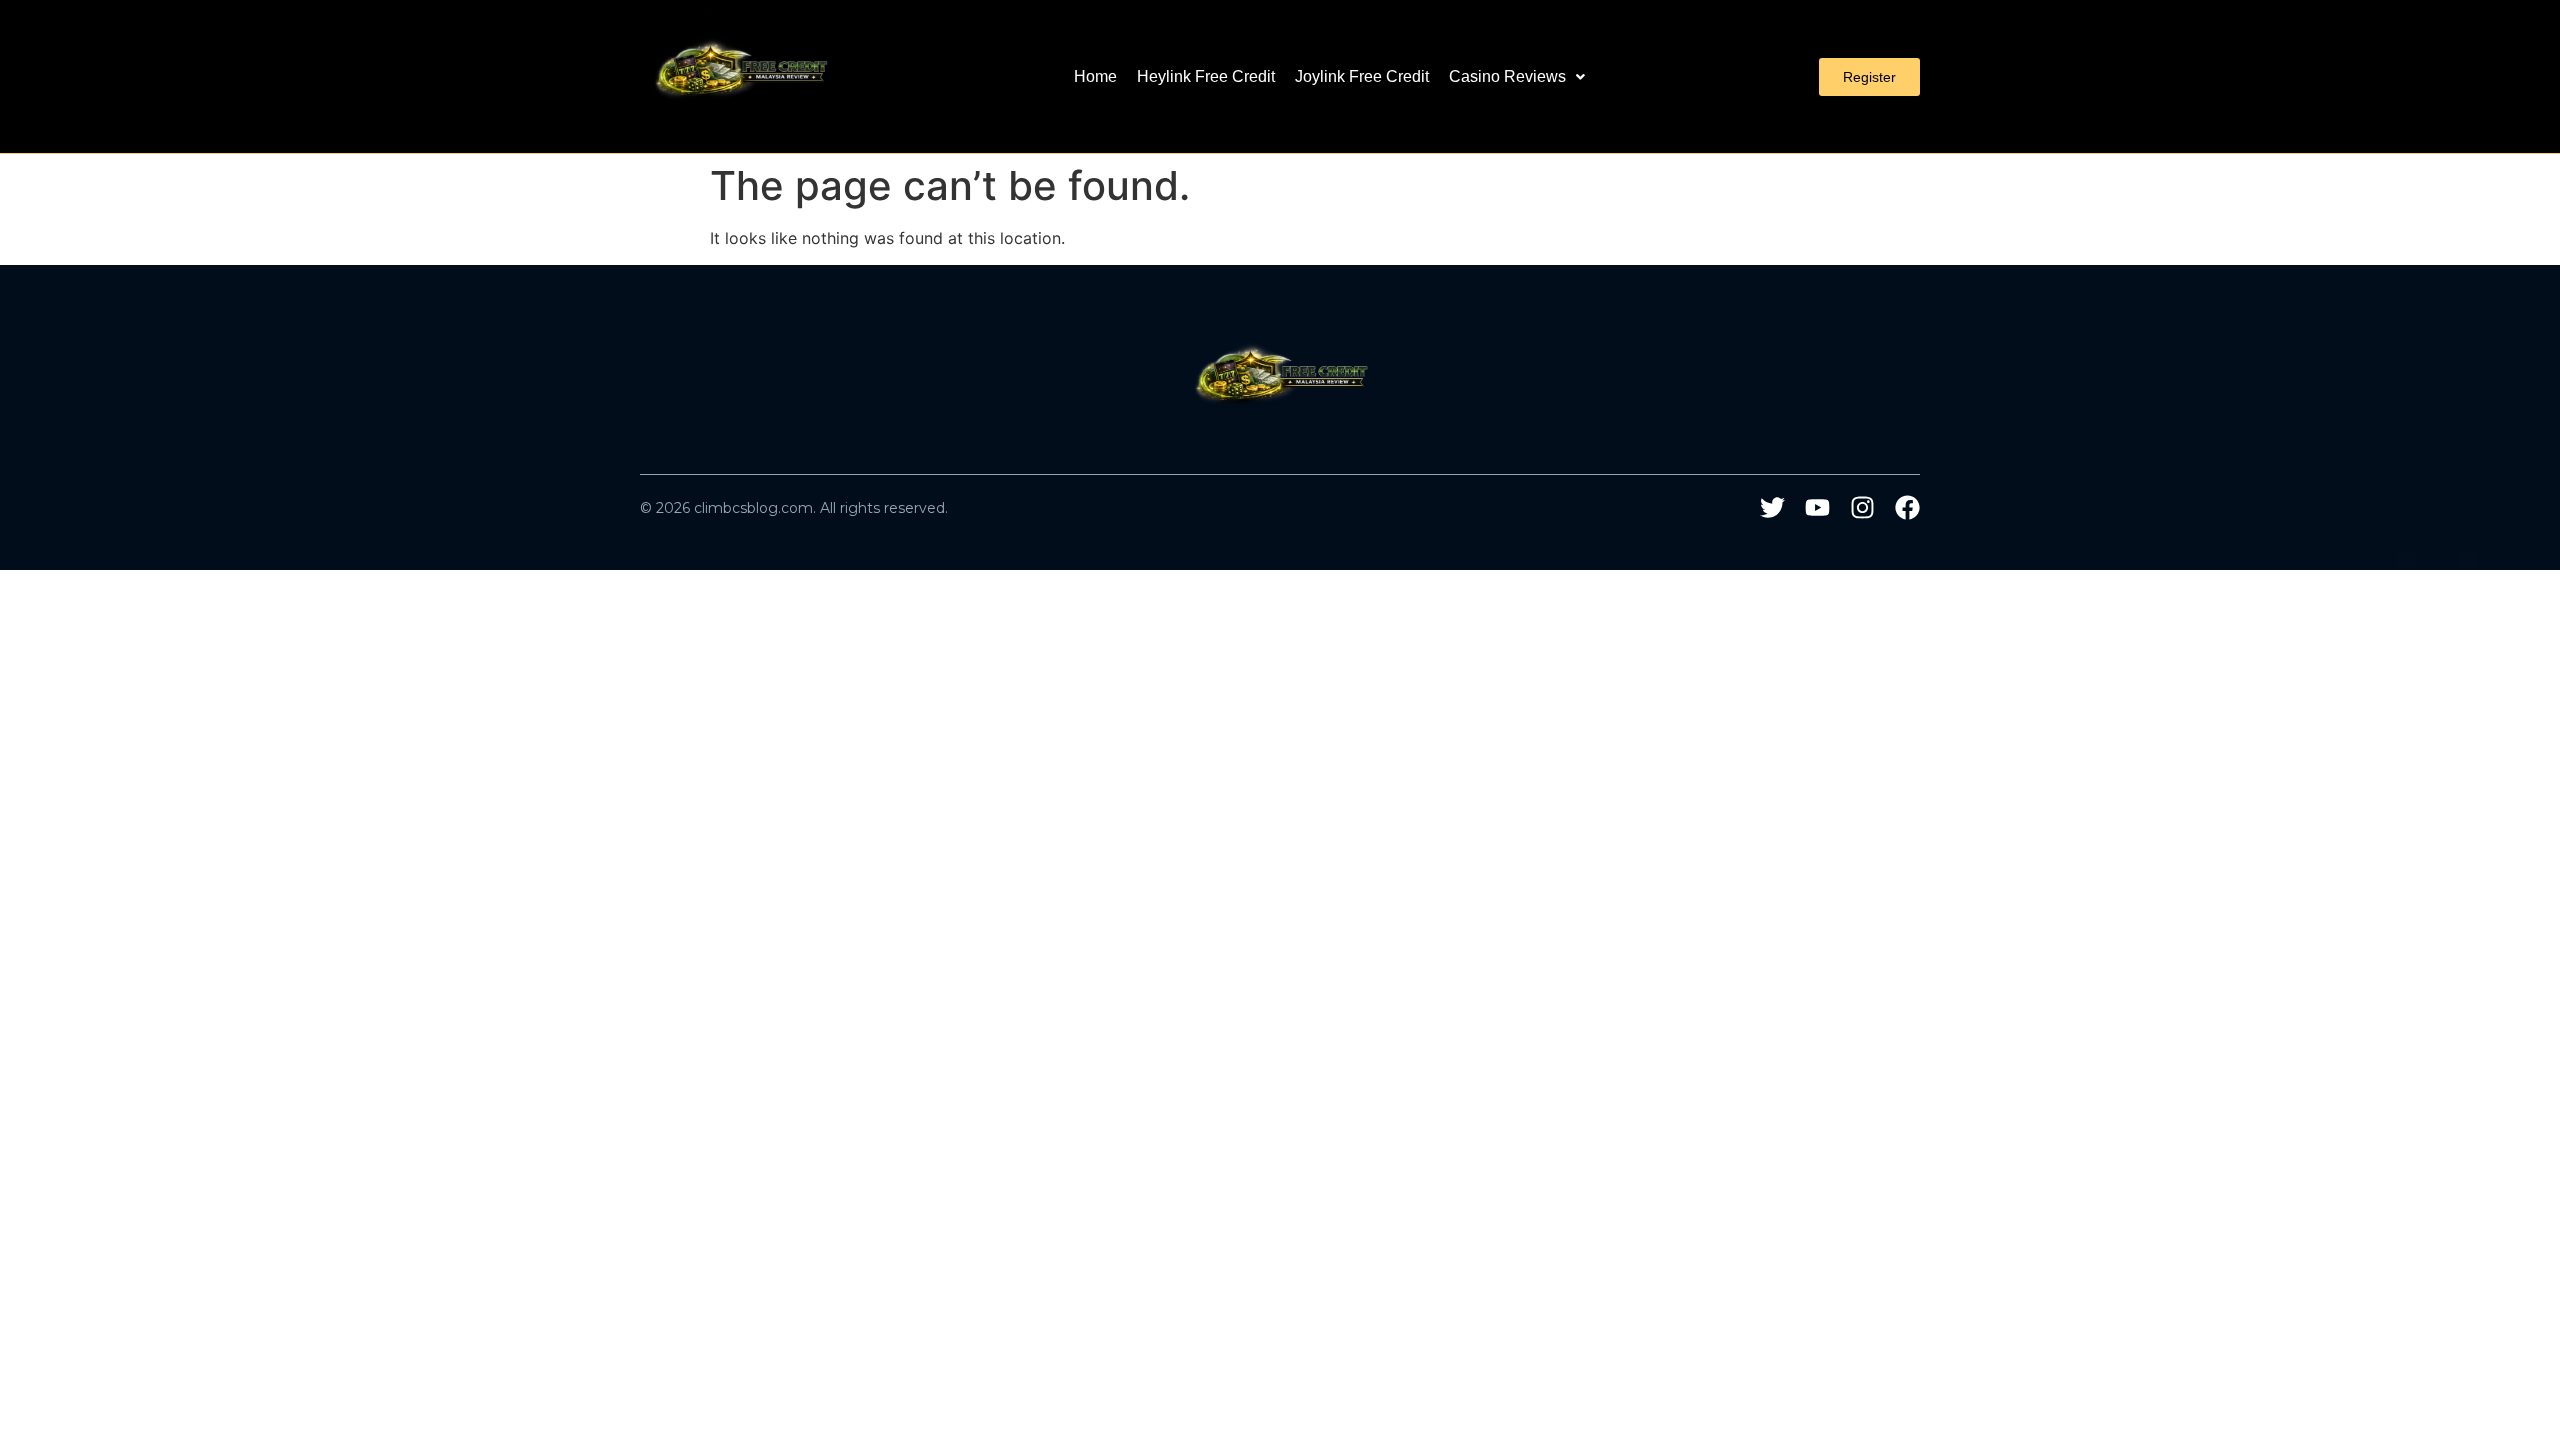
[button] (1517, 77)
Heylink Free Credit (1206, 76)
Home (1095, 76)
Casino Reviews (1507, 76)
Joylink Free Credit (1362, 76)
